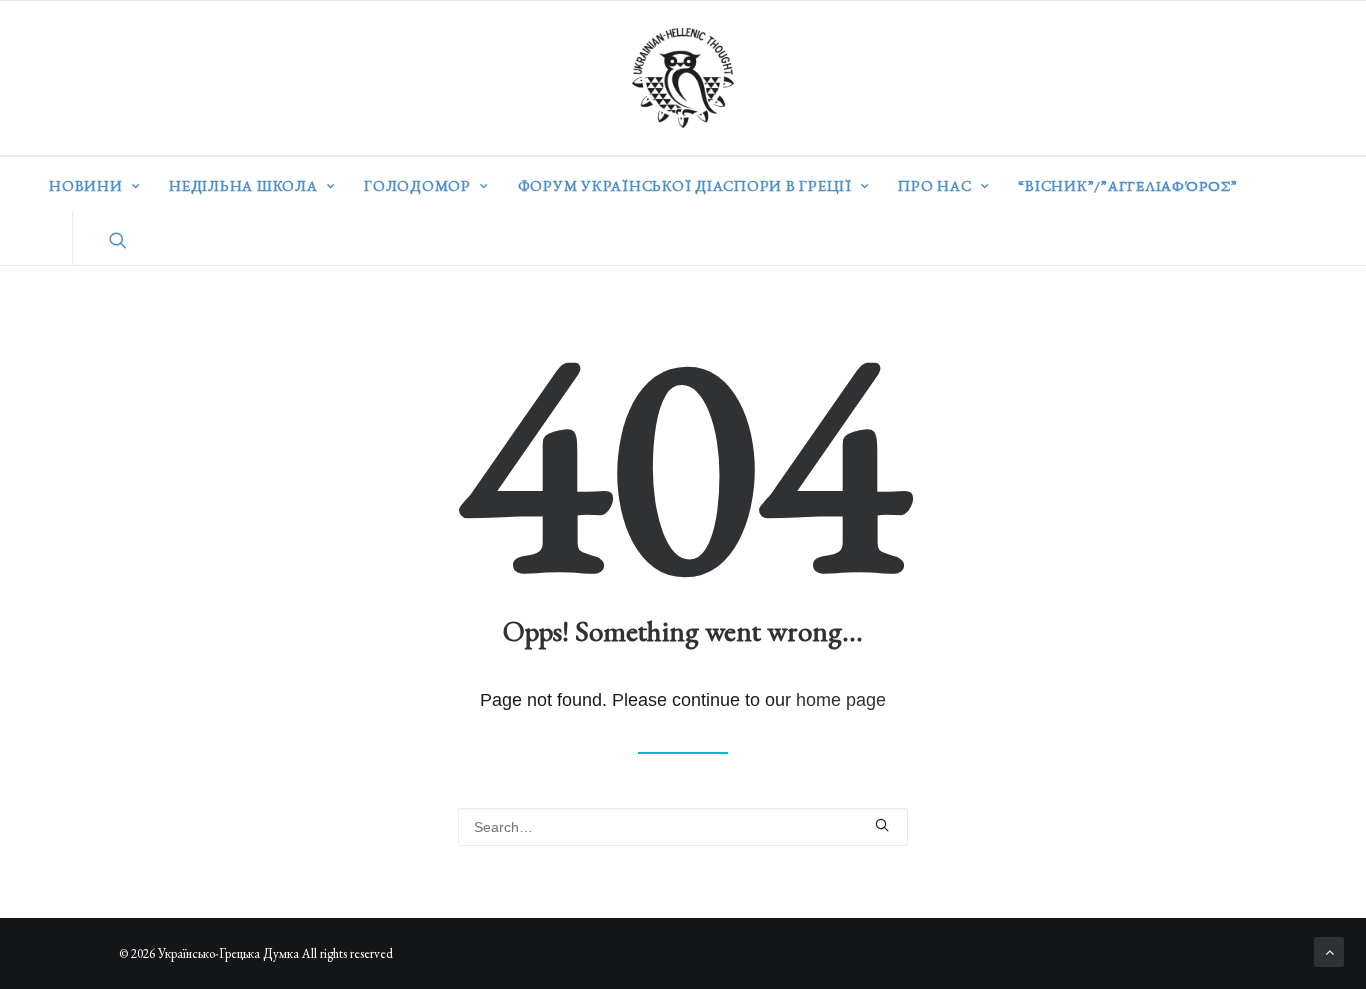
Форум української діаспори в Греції (685, 185)
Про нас (934, 185)
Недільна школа (243, 185)
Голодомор (417, 185)
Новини (86, 185)
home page (841, 700)
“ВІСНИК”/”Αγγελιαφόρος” (1127, 185)
